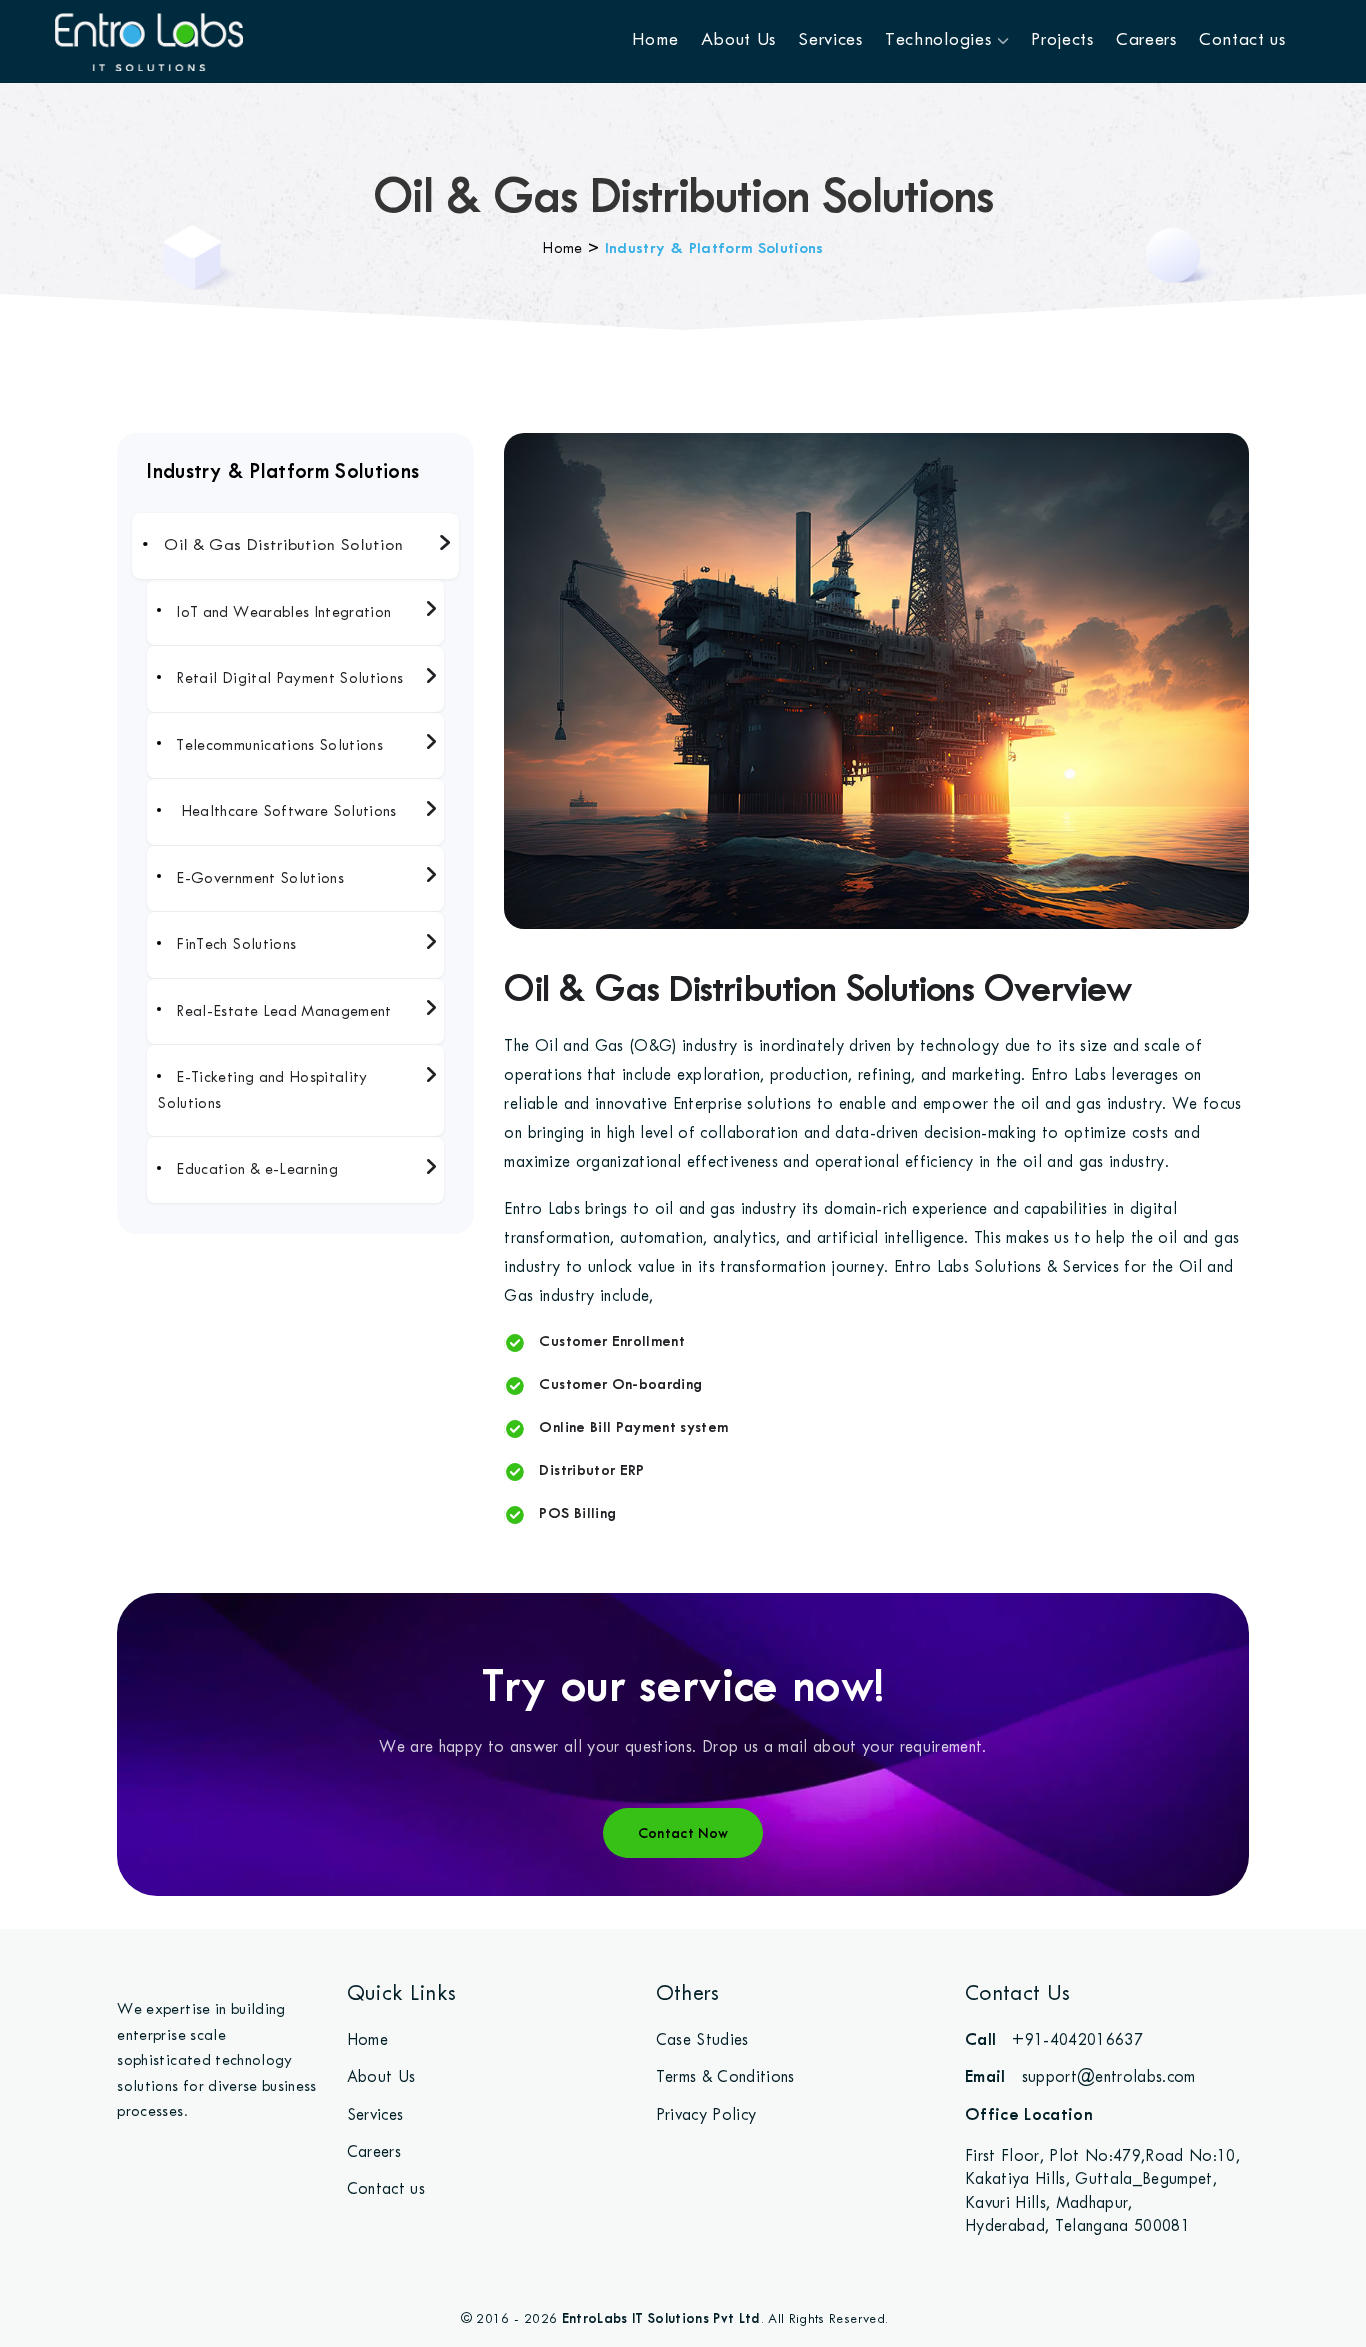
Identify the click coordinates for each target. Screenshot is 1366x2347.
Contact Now (683, 1833)
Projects (1062, 39)
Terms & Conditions (725, 2076)
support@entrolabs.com (1080, 2076)
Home (655, 39)
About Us (739, 39)
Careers (1146, 39)
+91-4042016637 (1054, 2039)
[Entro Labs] (149, 41)
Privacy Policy (706, 2114)
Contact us (1242, 39)
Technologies (941, 39)
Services (830, 39)
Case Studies (702, 2039)
